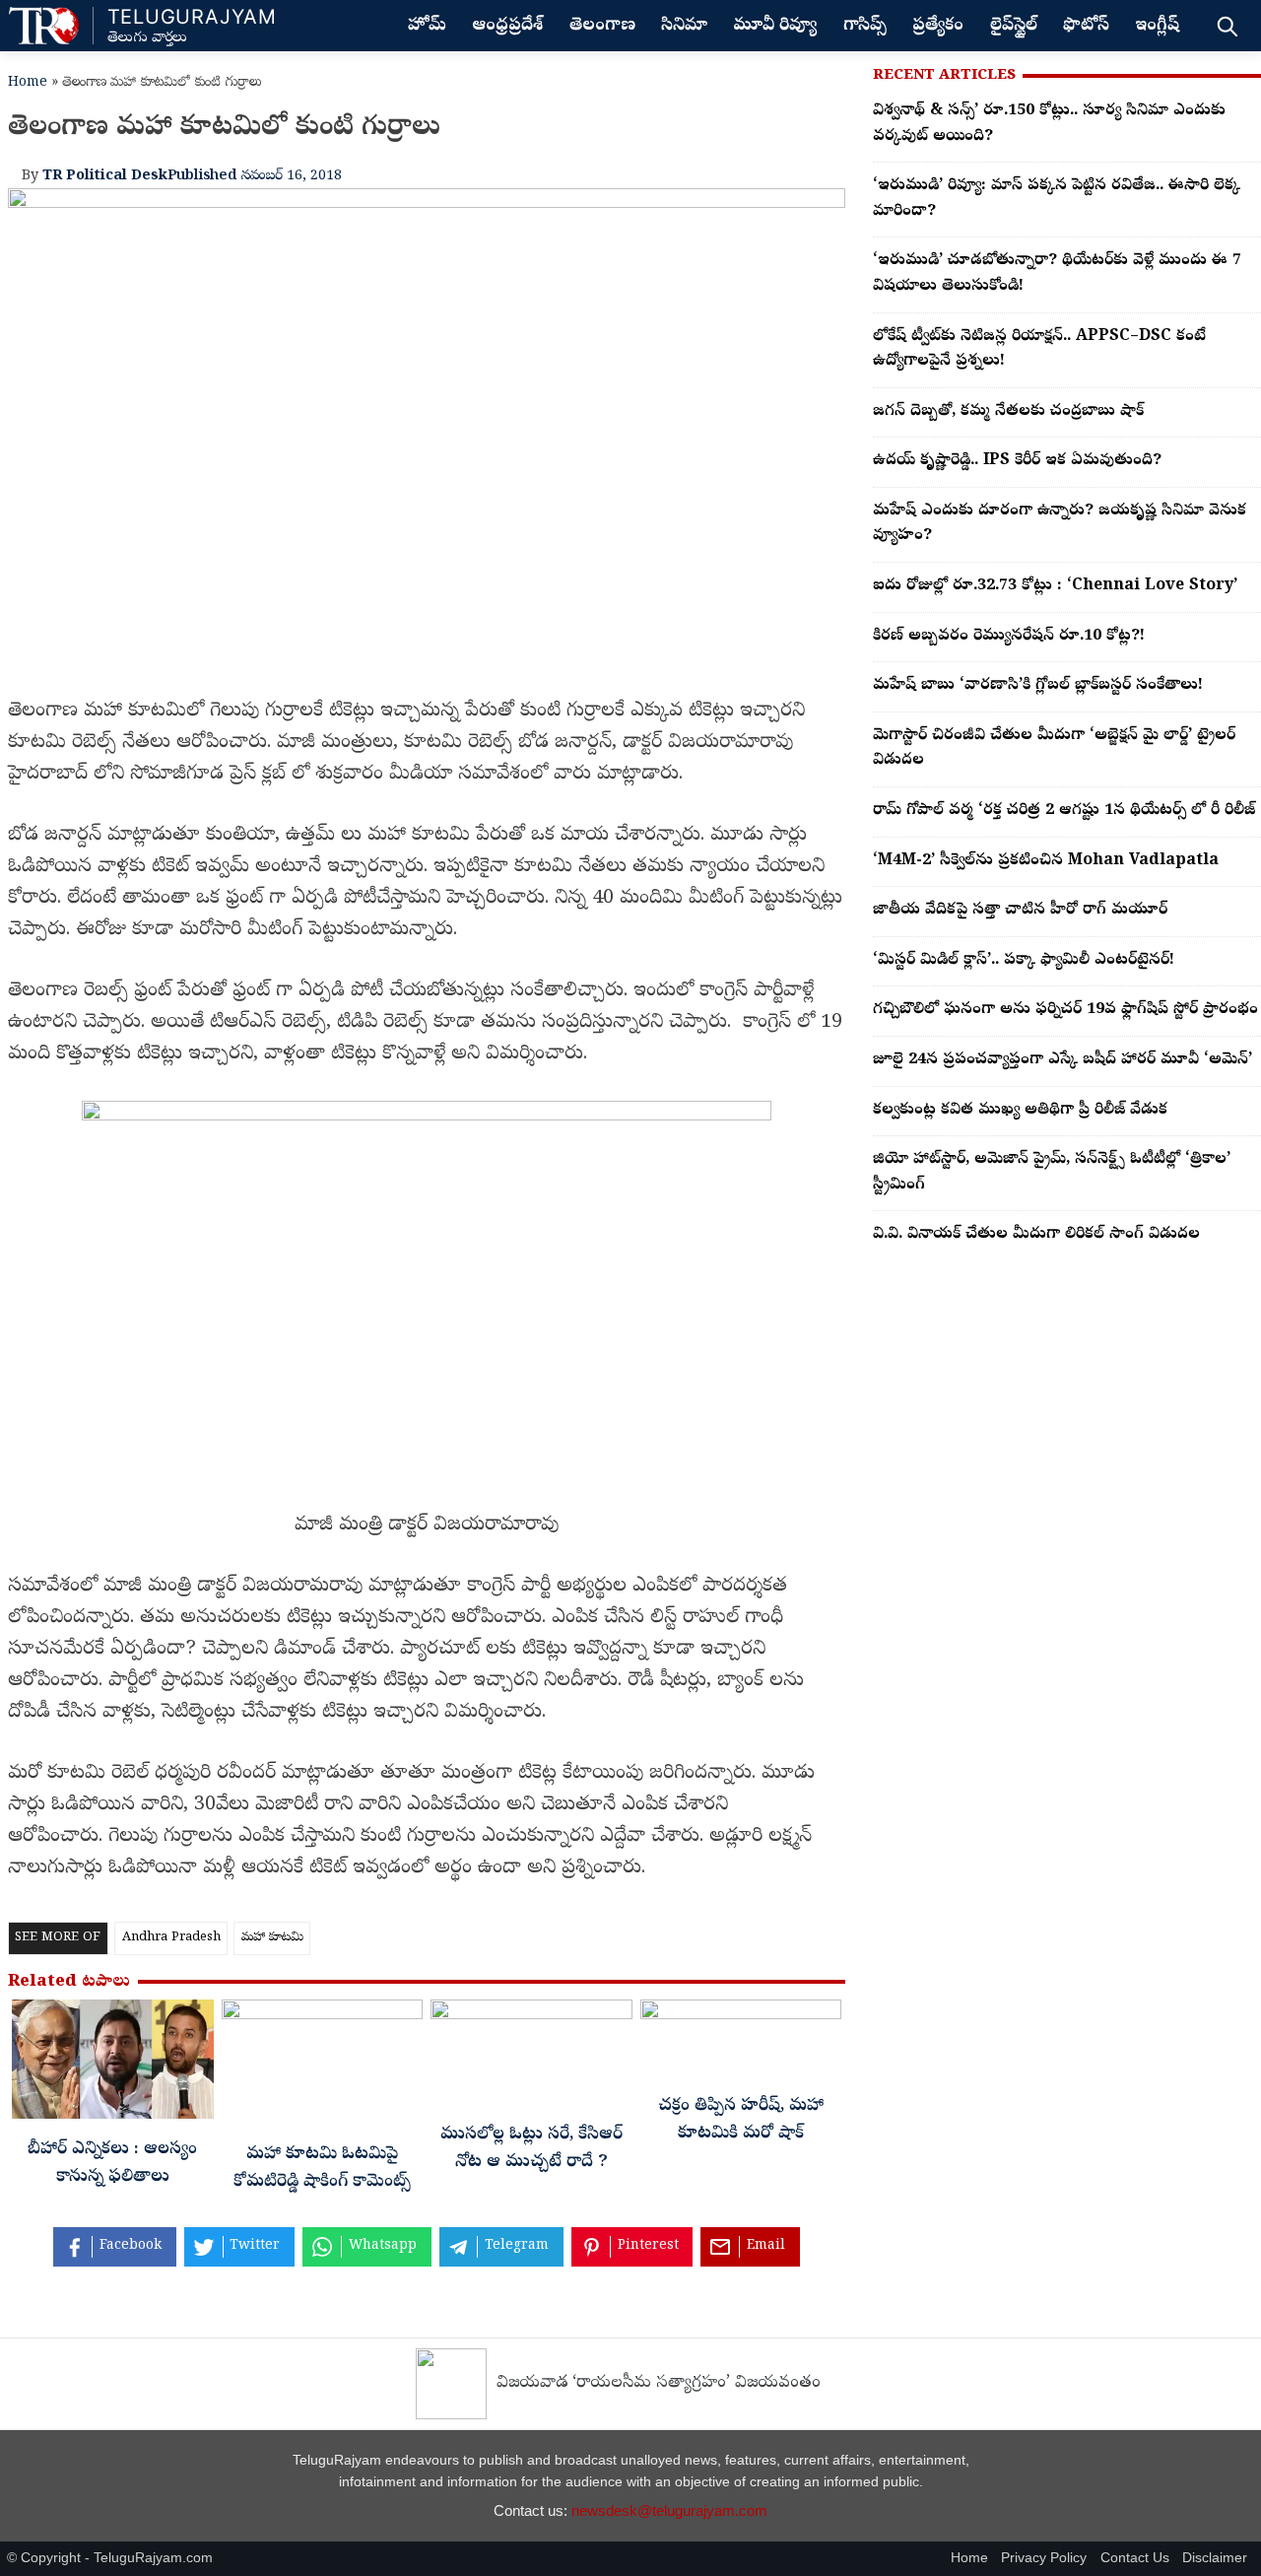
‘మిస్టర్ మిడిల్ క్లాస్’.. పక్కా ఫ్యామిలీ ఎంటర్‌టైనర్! (1024, 961)
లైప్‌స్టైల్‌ (1014, 27)
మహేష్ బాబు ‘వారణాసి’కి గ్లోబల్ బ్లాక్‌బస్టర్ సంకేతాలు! (1038, 686)
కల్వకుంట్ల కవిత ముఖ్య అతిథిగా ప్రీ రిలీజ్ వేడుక (1020, 1111)
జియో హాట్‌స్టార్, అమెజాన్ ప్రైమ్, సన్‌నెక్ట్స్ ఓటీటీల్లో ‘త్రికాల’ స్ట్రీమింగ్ (1052, 1173)
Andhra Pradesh (171, 1938)
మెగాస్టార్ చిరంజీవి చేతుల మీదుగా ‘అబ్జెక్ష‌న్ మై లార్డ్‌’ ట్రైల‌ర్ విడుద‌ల (1054, 749)
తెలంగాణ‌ (602, 27)
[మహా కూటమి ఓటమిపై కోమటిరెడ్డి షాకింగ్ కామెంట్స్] (323, 2067)
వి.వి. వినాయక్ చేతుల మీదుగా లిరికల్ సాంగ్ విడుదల (1036, 1235)
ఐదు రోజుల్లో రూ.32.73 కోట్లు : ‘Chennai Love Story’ (1055, 586)
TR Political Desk (105, 176)
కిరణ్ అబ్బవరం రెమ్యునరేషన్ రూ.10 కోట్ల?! (1009, 637)
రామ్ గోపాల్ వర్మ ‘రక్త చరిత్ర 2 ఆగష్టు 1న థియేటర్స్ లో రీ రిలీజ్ (1064, 811)
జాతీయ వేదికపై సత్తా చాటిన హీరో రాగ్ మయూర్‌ (1020, 911)
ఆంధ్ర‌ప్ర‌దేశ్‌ (507, 27)
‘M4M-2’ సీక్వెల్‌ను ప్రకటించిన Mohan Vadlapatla (1046, 861)
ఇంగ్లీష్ (1157, 27)
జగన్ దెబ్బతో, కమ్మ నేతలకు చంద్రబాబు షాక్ (1008, 412)
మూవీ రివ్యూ (775, 27)
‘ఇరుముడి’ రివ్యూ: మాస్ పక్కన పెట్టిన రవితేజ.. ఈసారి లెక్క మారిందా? (1057, 199)
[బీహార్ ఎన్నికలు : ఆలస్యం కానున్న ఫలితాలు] (113, 2065)
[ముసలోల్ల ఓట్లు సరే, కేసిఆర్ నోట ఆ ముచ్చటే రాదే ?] (531, 2057)
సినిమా (684, 27)
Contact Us (1135, 2558)
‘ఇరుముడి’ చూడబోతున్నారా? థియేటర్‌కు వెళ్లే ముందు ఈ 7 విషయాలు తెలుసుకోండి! (1057, 274)
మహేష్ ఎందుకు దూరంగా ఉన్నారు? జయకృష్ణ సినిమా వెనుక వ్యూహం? (1060, 524)
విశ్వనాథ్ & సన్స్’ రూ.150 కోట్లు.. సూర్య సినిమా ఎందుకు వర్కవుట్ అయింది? (1049, 124)
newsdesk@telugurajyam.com (669, 2510)
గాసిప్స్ (865, 27)
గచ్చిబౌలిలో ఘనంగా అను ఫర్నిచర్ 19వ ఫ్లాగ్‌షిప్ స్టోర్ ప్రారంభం (1065, 1010)
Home (28, 83)
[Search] (1227, 26)
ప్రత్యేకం (938, 27)
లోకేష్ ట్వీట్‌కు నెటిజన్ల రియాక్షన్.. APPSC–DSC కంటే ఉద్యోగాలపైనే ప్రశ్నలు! (1039, 350)
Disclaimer (1215, 2558)
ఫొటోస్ (1086, 27)
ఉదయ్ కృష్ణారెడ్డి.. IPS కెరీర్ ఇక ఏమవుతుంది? (1017, 461)
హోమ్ (427, 27)
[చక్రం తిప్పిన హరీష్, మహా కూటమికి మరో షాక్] (741, 2043)
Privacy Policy (1044, 2558)
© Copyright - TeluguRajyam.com (110, 2558)
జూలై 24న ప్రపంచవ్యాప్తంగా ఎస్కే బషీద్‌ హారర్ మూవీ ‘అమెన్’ (1062, 1060)
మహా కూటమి (272, 1938)
